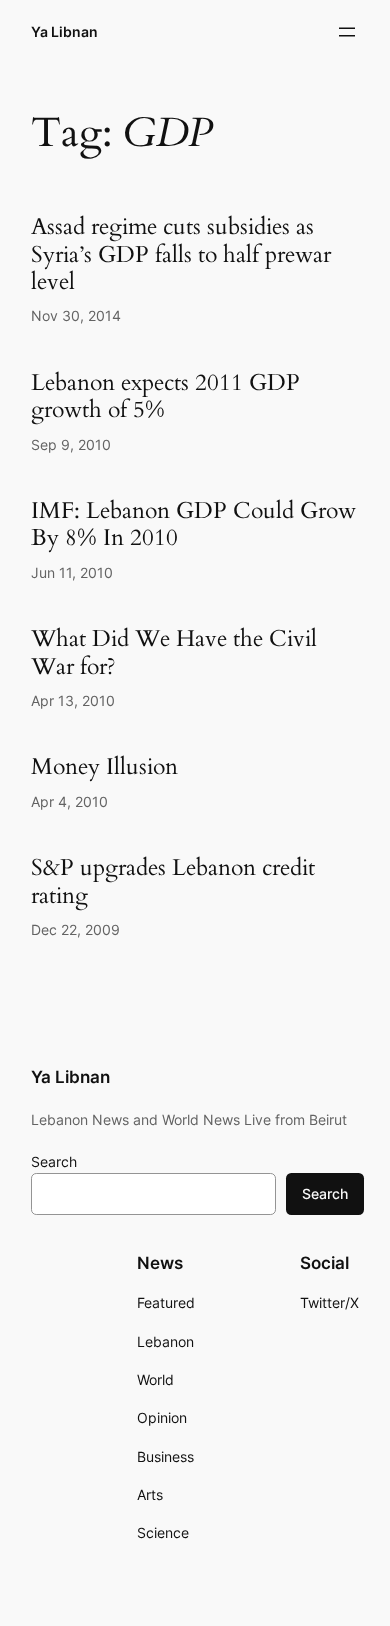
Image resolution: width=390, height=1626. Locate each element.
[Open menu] (347, 32)
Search (54, 1161)
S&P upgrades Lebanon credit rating (173, 881)
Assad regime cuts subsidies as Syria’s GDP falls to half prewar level (181, 254)
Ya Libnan (64, 31)
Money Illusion (104, 766)
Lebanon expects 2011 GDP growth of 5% (165, 396)
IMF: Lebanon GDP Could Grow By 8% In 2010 (193, 524)
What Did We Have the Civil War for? (174, 652)
